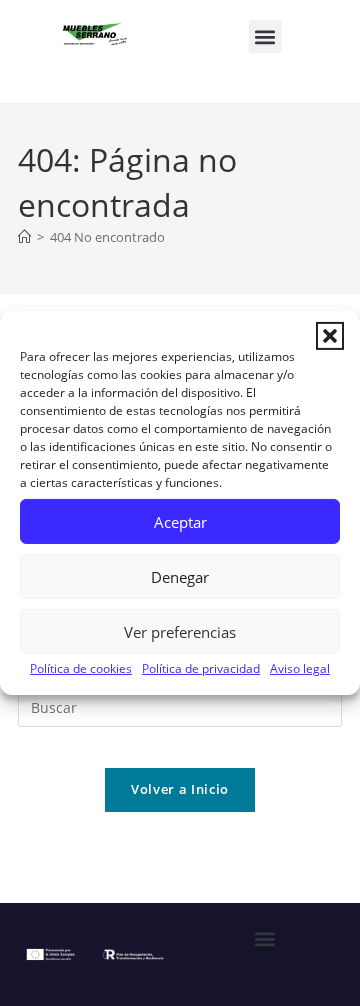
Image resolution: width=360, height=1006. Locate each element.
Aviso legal (300, 668)
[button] (330, 336)
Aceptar (180, 521)
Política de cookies (81, 668)
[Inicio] (24, 237)
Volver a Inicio (180, 789)
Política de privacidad (201, 668)
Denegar (180, 576)
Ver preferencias (180, 631)
